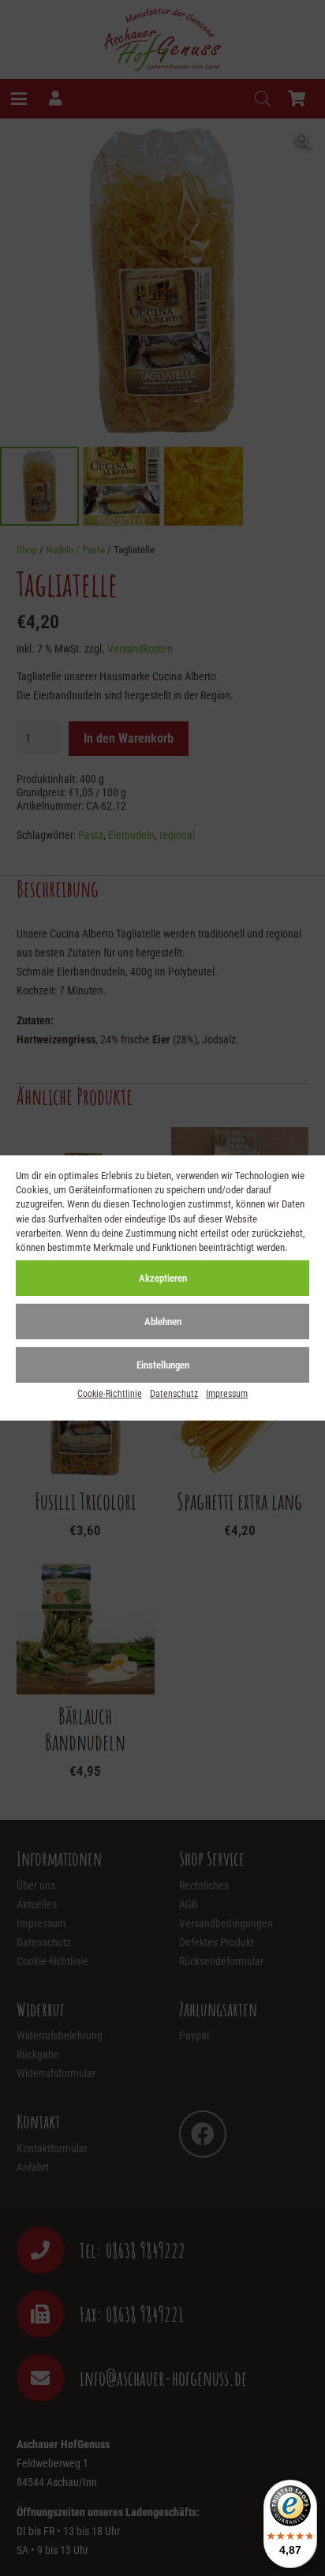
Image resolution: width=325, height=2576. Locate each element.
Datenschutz (174, 1394)
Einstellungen (163, 1365)
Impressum (227, 1394)
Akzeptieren (163, 1278)
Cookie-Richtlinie (110, 1394)
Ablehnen (163, 1322)
